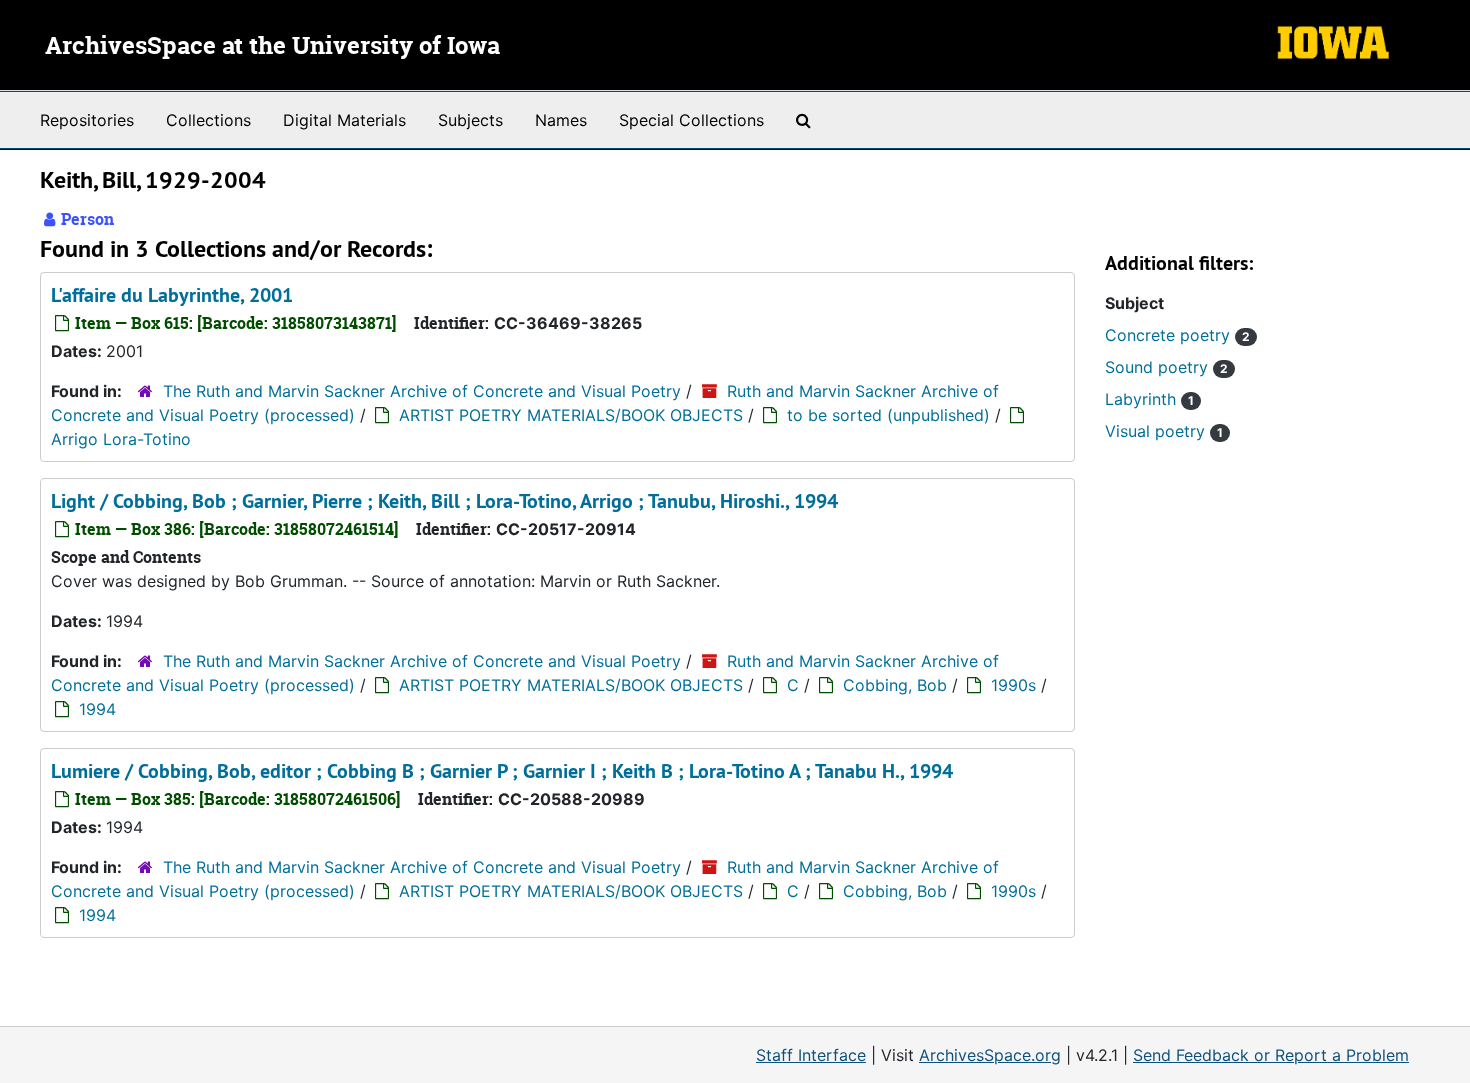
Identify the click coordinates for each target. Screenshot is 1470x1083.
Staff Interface (811, 1055)
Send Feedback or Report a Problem (1271, 1055)
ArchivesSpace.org (990, 1055)
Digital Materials (344, 120)
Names (561, 120)
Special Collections (691, 120)
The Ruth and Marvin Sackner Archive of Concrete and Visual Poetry (422, 391)
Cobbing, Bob (895, 685)
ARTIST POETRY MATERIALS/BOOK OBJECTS (571, 415)
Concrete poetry (1177, 335)
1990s (1013, 685)
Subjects (470, 120)
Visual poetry (1164, 431)
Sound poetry (1166, 367)
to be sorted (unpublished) (888, 415)
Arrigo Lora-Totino (121, 439)
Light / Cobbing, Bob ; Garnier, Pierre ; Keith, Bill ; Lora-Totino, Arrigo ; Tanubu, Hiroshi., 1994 (444, 501)
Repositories (87, 120)
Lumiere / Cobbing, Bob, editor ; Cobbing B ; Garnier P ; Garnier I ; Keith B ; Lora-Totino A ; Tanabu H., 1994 (502, 771)
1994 (97, 709)
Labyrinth (1149, 399)
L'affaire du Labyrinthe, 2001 (172, 295)
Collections (208, 120)
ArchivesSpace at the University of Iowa (272, 47)
